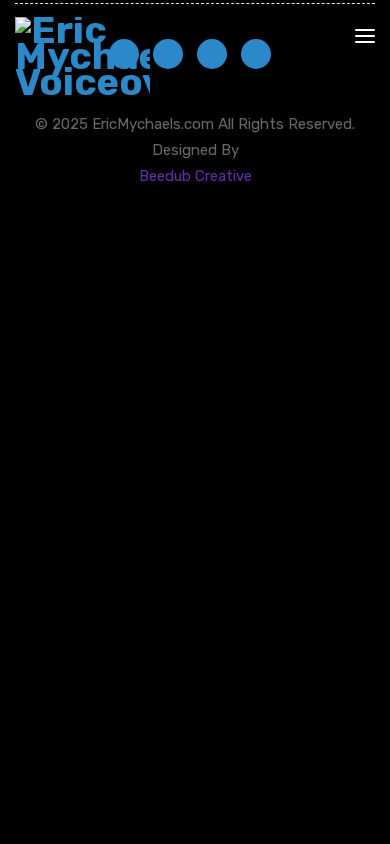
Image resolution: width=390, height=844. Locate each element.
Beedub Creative (195, 176)
